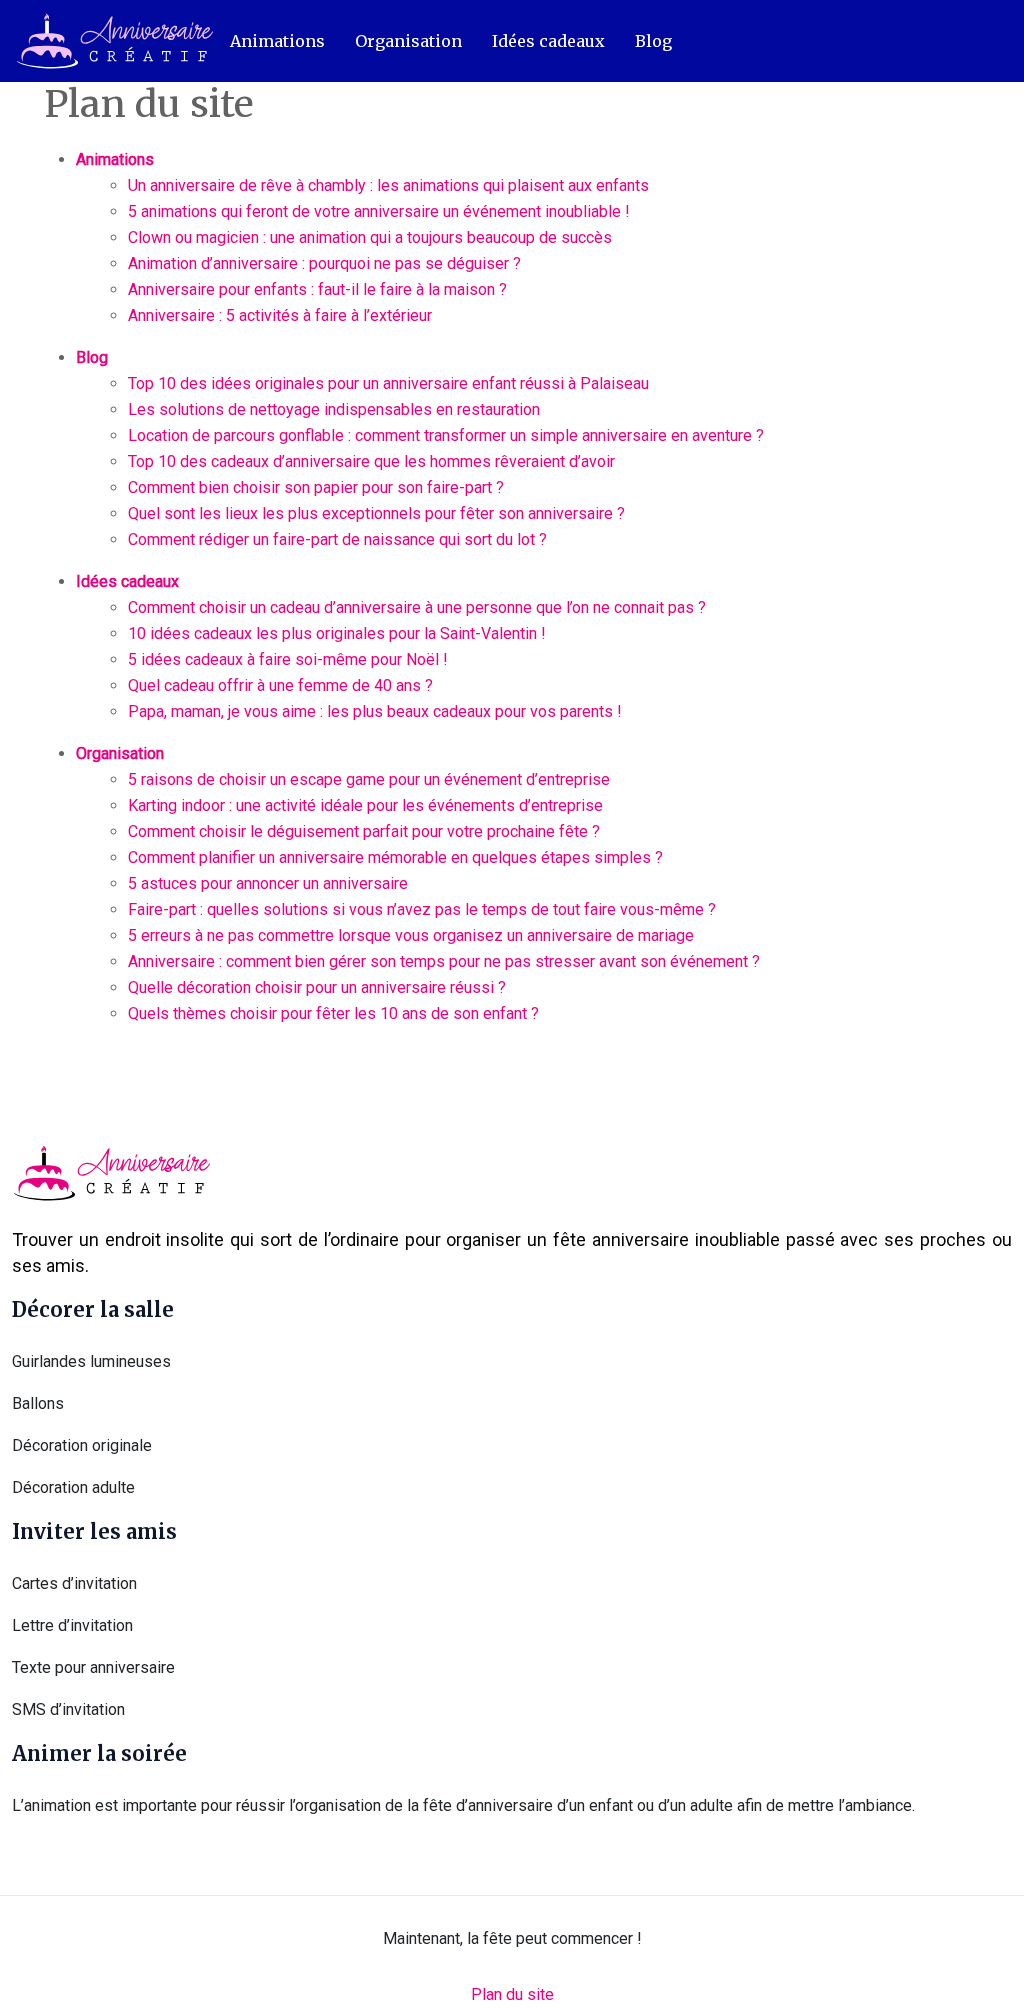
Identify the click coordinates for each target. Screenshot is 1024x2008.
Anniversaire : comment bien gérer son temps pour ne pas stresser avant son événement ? (444, 961)
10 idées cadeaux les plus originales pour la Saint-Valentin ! (337, 633)
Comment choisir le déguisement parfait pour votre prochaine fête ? (364, 831)
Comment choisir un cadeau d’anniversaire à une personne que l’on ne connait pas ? (417, 607)
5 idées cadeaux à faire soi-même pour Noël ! (288, 659)
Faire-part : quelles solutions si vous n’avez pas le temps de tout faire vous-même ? (422, 909)
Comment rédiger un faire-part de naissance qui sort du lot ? (337, 539)
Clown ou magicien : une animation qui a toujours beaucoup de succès (370, 237)
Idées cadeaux (548, 41)
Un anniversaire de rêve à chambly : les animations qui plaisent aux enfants (388, 185)
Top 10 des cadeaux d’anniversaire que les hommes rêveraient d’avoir (371, 461)
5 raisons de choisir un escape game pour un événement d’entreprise (369, 779)
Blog (653, 41)
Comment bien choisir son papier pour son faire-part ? (316, 487)
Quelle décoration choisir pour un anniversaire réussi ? (317, 987)
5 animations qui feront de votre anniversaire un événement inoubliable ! (379, 211)
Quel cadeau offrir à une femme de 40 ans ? (280, 685)
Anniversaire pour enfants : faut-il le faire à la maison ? (317, 289)
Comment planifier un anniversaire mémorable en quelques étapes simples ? (395, 857)
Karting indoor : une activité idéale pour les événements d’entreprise (365, 805)
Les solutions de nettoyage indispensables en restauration (334, 409)
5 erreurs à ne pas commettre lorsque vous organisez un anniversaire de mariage (411, 935)
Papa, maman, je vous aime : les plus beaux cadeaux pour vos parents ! (375, 711)
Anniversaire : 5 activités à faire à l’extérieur (280, 315)
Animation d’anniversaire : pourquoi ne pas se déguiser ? (324, 263)
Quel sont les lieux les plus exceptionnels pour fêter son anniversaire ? (376, 513)
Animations (277, 41)
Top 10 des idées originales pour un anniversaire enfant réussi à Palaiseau (388, 383)
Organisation (408, 41)
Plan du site (512, 1994)
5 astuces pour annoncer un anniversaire (268, 883)
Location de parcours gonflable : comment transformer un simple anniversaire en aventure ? (446, 435)
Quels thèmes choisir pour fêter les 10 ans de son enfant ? (333, 1013)
